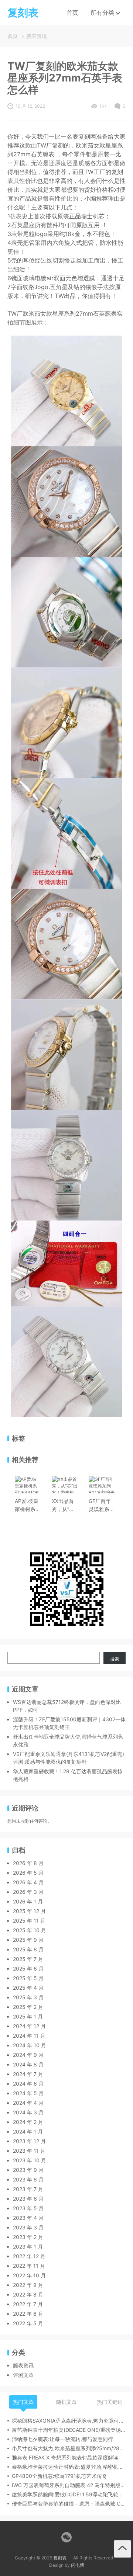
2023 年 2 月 (28, 2237)
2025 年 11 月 (29, 1921)
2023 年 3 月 (28, 2227)
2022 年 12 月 (29, 2256)
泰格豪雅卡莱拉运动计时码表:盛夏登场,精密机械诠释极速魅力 (69, 2467)
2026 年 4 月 (28, 1882)
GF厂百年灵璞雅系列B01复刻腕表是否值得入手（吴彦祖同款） (102, 1506)
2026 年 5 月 (28, 1873)
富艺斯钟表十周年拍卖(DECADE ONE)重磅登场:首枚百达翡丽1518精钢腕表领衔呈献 (69, 2430)
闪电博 (78, 2565)
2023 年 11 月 (29, 2151)
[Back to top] (122, 2549)
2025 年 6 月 (28, 1969)
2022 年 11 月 (29, 2266)
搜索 (115, 1659)
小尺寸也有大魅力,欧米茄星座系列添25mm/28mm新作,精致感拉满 (69, 2448)
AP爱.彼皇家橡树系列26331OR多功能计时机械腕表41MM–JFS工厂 (28, 1506)
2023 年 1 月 (28, 2247)
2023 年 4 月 (28, 2218)
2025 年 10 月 (30, 1930)
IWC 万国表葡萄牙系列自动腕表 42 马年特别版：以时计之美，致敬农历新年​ (69, 2485)
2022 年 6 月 (28, 2314)
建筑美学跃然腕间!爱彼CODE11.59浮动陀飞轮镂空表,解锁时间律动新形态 (69, 2494)
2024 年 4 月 (28, 2103)
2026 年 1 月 (28, 1901)
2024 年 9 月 (28, 2055)
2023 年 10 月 (30, 2160)
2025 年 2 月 (28, 2007)
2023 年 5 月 (28, 2208)
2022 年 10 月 (29, 2275)
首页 (72, 13)
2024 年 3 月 (28, 2112)
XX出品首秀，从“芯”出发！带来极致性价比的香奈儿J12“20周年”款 (65, 1506)
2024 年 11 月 (29, 2036)
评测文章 (23, 2375)
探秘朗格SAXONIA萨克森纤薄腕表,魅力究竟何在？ (69, 2421)
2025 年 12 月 (29, 1911)
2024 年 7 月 (28, 2074)
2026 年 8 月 (28, 1863)
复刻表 (60, 2558)
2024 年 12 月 (29, 2026)
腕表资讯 (37, 36)
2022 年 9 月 (28, 2285)
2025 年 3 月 (28, 1997)
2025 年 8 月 (28, 1949)
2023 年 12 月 (29, 2141)
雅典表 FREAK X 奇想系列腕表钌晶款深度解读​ (65, 2457)
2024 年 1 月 (28, 2131)
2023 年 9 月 (28, 2170)
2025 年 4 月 (28, 1988)
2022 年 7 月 (28, 2304)
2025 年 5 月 (28, 1978)
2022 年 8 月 (28, 2294)
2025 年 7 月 (28, 1959)
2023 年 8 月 (28, 2179)
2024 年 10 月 (30, 2045)
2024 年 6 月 (28, 2084)
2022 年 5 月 (28, 2323)
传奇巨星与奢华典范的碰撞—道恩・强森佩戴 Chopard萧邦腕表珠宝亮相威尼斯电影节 (69, 2504)
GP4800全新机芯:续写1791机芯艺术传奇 (59, 2476)
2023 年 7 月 (28, 2189)
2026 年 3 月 (28, 1892)
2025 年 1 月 (28, 2016)
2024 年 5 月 (28, 2093)
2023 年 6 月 (28, 2199)
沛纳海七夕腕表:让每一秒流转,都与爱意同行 (62, 2439)
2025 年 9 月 (28, 1940)
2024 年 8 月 (28, 2064)
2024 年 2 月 (28, 2122)
